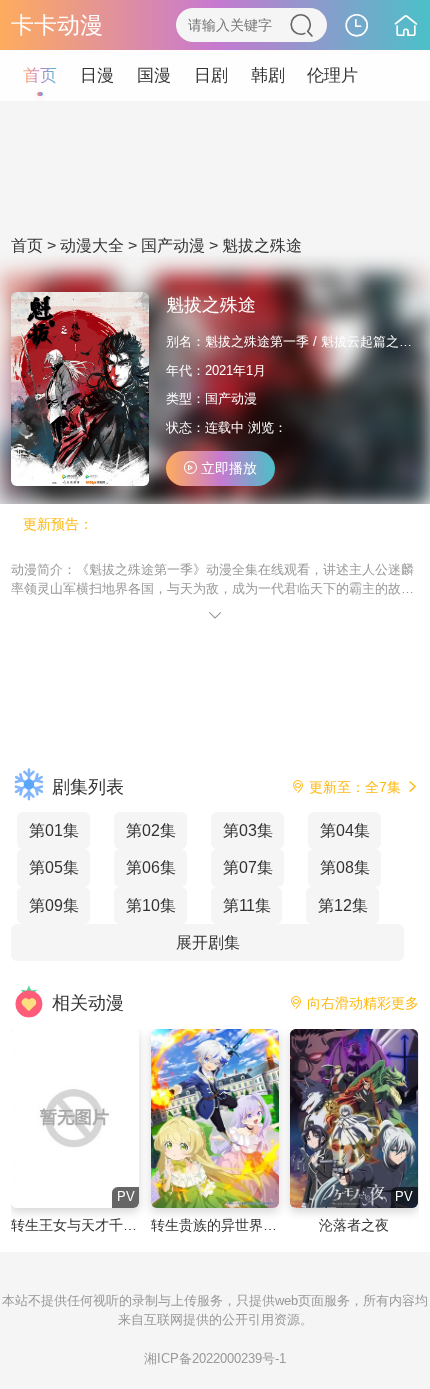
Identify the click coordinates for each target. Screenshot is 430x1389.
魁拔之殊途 (262, 245)
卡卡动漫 (57, 25)
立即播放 (227, 468)
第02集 (151, 830)
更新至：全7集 (355, 787)
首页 (40, 75)
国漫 (154, 75)
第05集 (54, 867)
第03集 (248, 830)
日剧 (211, 75)
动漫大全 (92, 245)
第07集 (248, 867)
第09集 (54, 905)
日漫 (97, 75)
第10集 (151, 905)
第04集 (345, 830)
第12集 (343, 905)
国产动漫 (173, 245)
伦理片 (332, 75)
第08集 (345, 867)
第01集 (54, 830)
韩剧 (268, 75)
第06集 (151, 867)
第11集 (247, 905)
